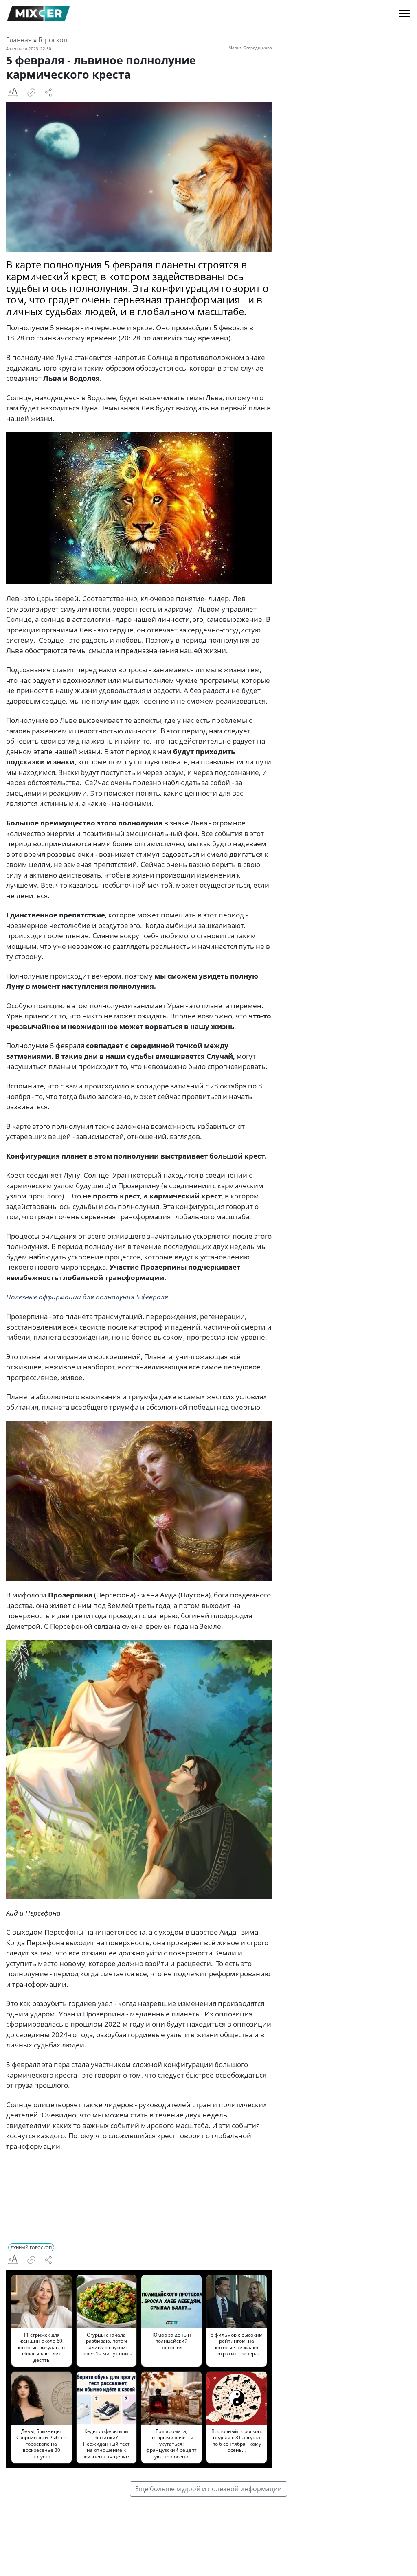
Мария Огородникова (250, 48)
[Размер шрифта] (13, 92)
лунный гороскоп (31, 2247)
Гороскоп (53, 40)
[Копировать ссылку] (31, 92)
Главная (19, 40)
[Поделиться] (48, 92)
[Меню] (404, 13)
